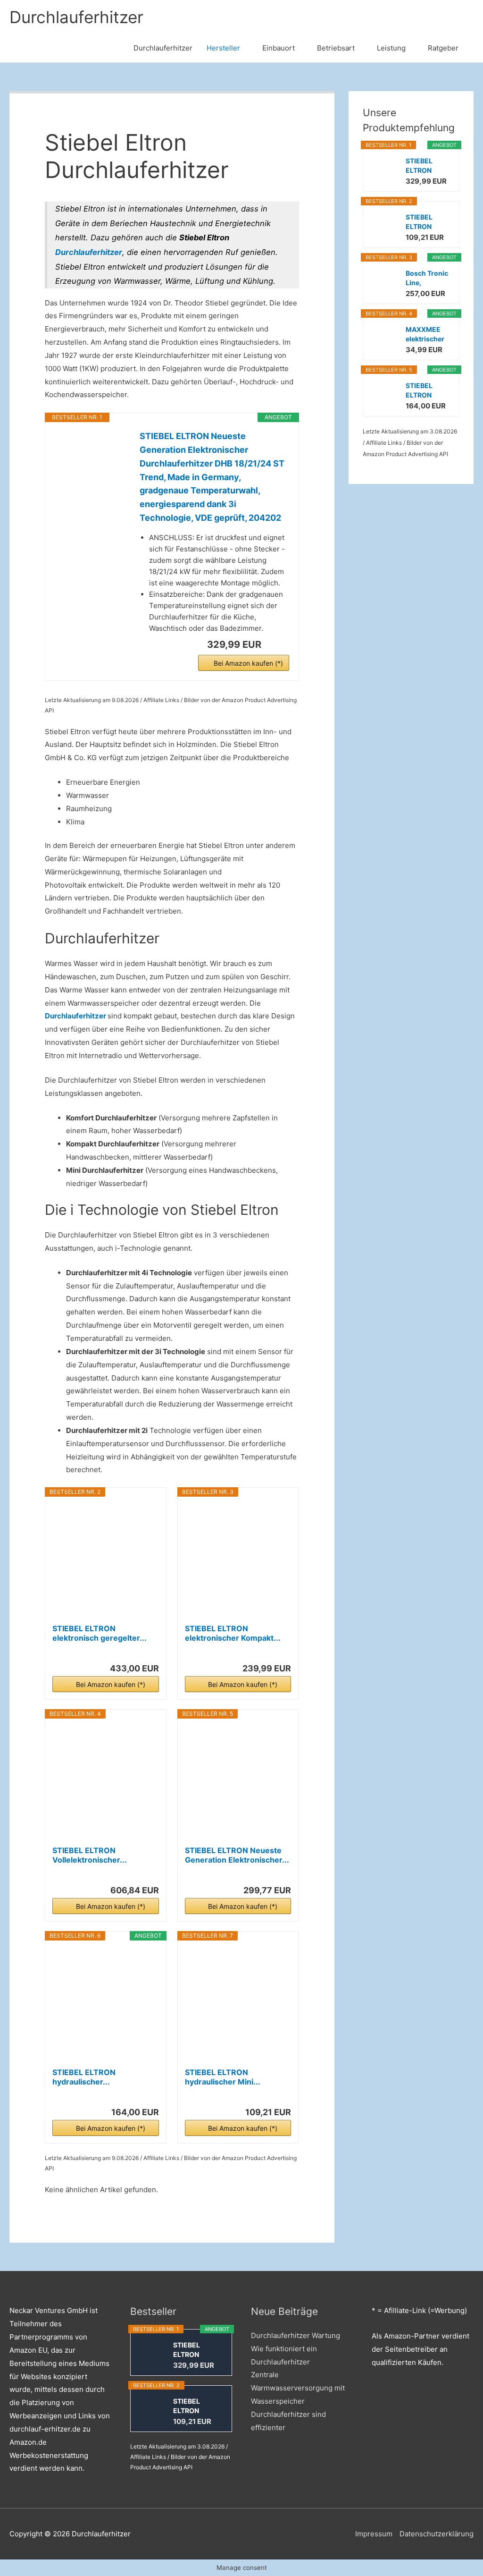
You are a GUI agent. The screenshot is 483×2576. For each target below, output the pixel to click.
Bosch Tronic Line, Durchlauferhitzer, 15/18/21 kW (428, 278)
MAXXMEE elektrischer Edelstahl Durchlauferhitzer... (428, 335)
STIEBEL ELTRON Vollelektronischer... (90, 1855)
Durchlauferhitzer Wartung (296, 2335)
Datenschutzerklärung (437, 2534)
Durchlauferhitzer (76, 17)
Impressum (374, 2534)
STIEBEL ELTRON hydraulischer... (84, 2077)
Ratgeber (443, 48)
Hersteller (223, 48)
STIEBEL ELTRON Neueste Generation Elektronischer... (237, 1855)
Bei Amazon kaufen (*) (248, 663)
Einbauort (279, 48)
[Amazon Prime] (276, 644)
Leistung (391, 48)
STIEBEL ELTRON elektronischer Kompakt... (233, 1633)
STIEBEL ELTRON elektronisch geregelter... (100, 1633)
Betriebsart (336, 48)
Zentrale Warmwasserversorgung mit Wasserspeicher (298, 2388)
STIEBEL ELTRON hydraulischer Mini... (223, 2077)
